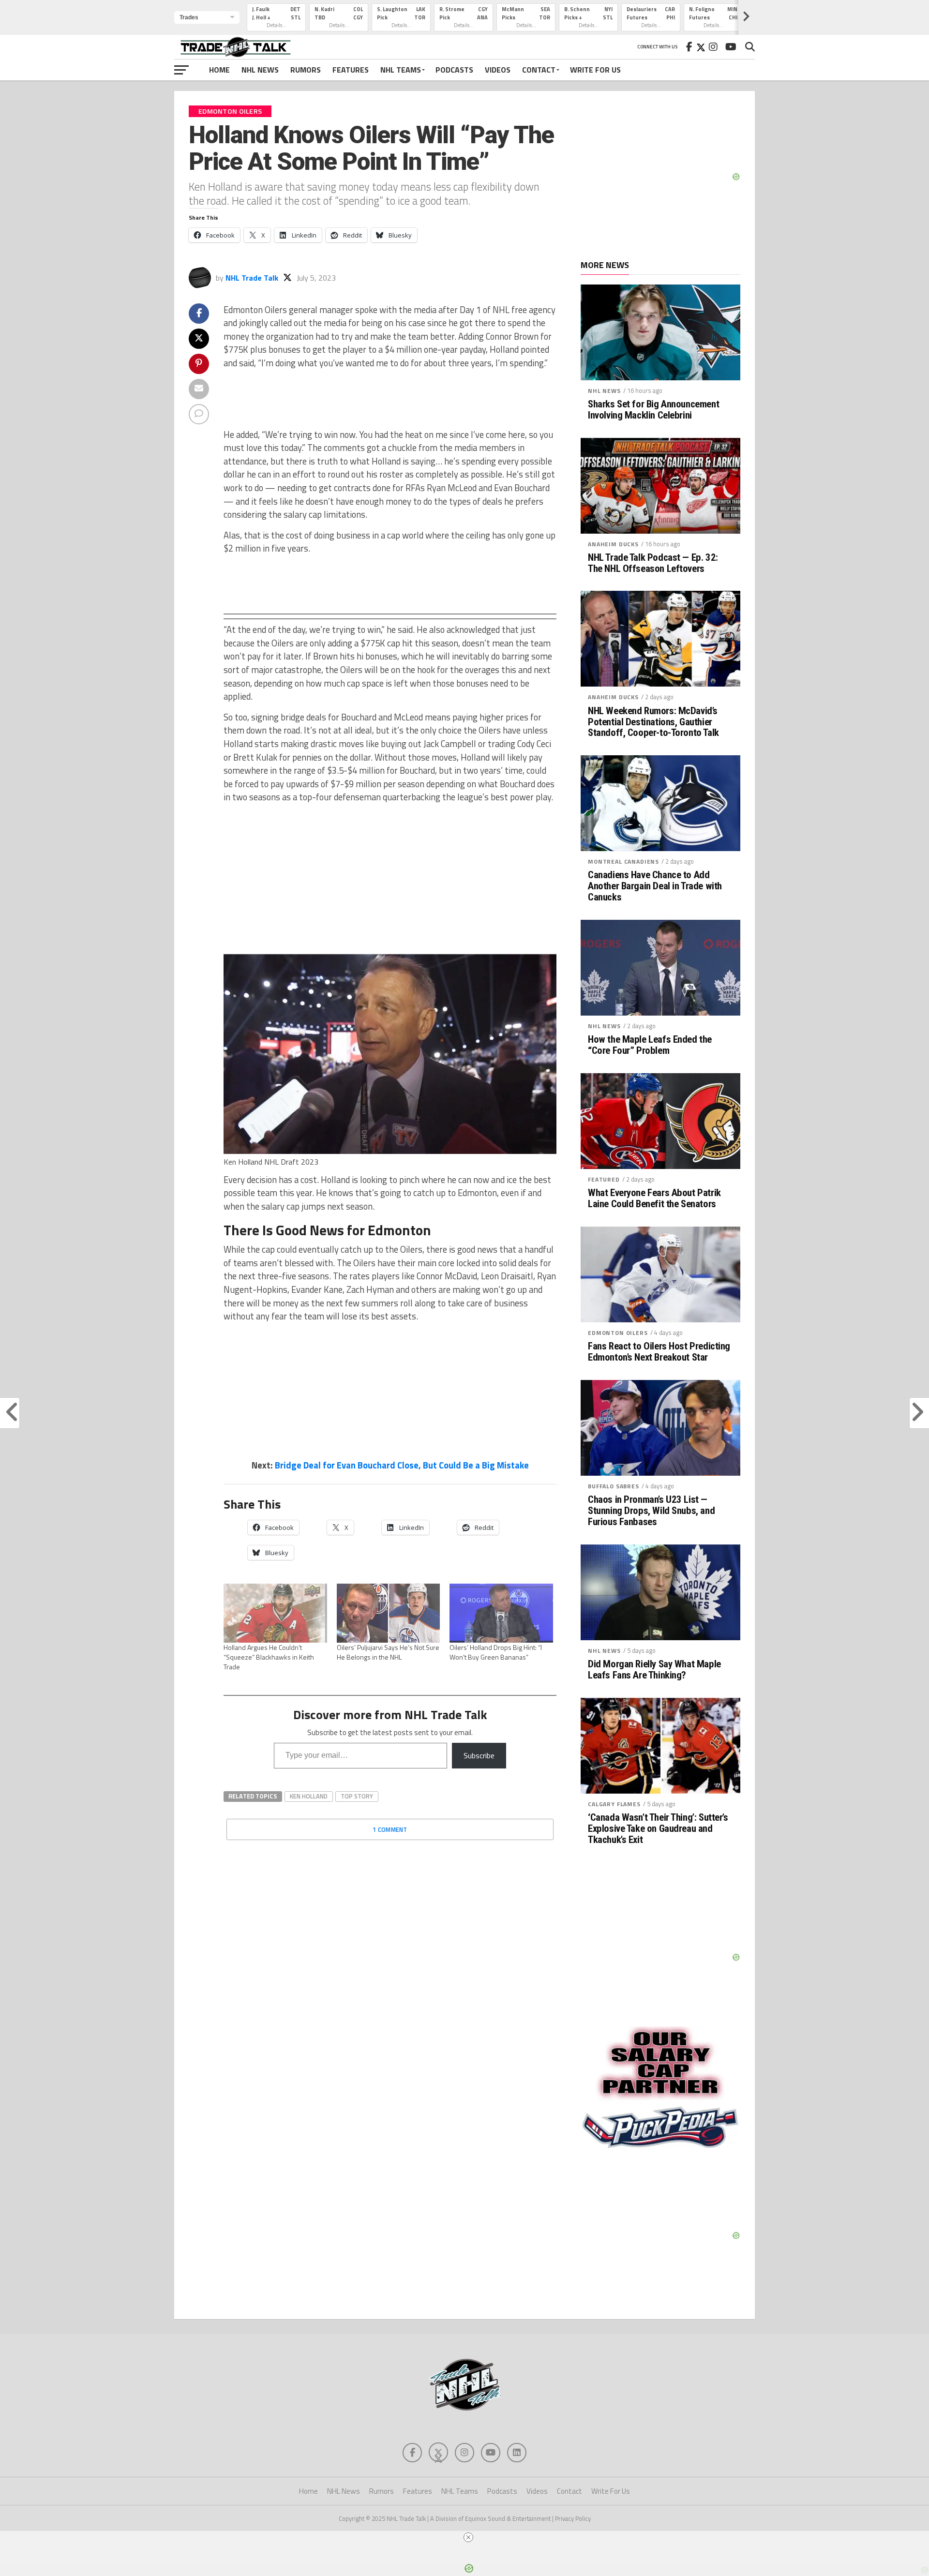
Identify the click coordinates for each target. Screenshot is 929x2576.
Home (219, 70)
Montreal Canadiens (623, 861)
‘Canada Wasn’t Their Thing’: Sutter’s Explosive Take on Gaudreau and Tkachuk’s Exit (658, 1829)
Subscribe (479, 1755)
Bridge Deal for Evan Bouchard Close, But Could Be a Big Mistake (402, 1465)
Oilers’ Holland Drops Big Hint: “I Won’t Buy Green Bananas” (496, 1652)
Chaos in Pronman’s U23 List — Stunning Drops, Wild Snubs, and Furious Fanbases (651, 1511)
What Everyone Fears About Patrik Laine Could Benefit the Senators (654, 1198)
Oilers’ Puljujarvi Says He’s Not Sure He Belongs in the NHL (388, 1652)
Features (351, 70)
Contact (539, 70)
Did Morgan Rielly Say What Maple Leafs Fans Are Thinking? (654, 1670)
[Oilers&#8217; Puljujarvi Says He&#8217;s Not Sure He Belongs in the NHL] (389, 1613)
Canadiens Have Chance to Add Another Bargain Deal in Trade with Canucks (655, 886)
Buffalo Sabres (614, 1486)
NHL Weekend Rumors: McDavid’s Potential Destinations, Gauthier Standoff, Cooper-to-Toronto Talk (653, 722)
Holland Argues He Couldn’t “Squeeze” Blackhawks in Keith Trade (269, 1657)
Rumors (306, 70)
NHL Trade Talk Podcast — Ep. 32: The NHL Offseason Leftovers (653, 563)
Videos (498, 70)
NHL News (260, 70)
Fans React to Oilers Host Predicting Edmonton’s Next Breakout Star (659, 1352)
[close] (468, 2537)
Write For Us (595, 70)
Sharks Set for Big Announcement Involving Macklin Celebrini (653, 410)
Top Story (357, 1796)
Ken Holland (309, 1796)
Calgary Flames (614, 1804)
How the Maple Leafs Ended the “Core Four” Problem (650, 1045)
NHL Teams (401, 70)
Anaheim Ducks (613, 544)
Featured (604, 1179)
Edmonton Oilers (618, 1333)
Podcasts (454, 70)
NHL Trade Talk (252, 278)
